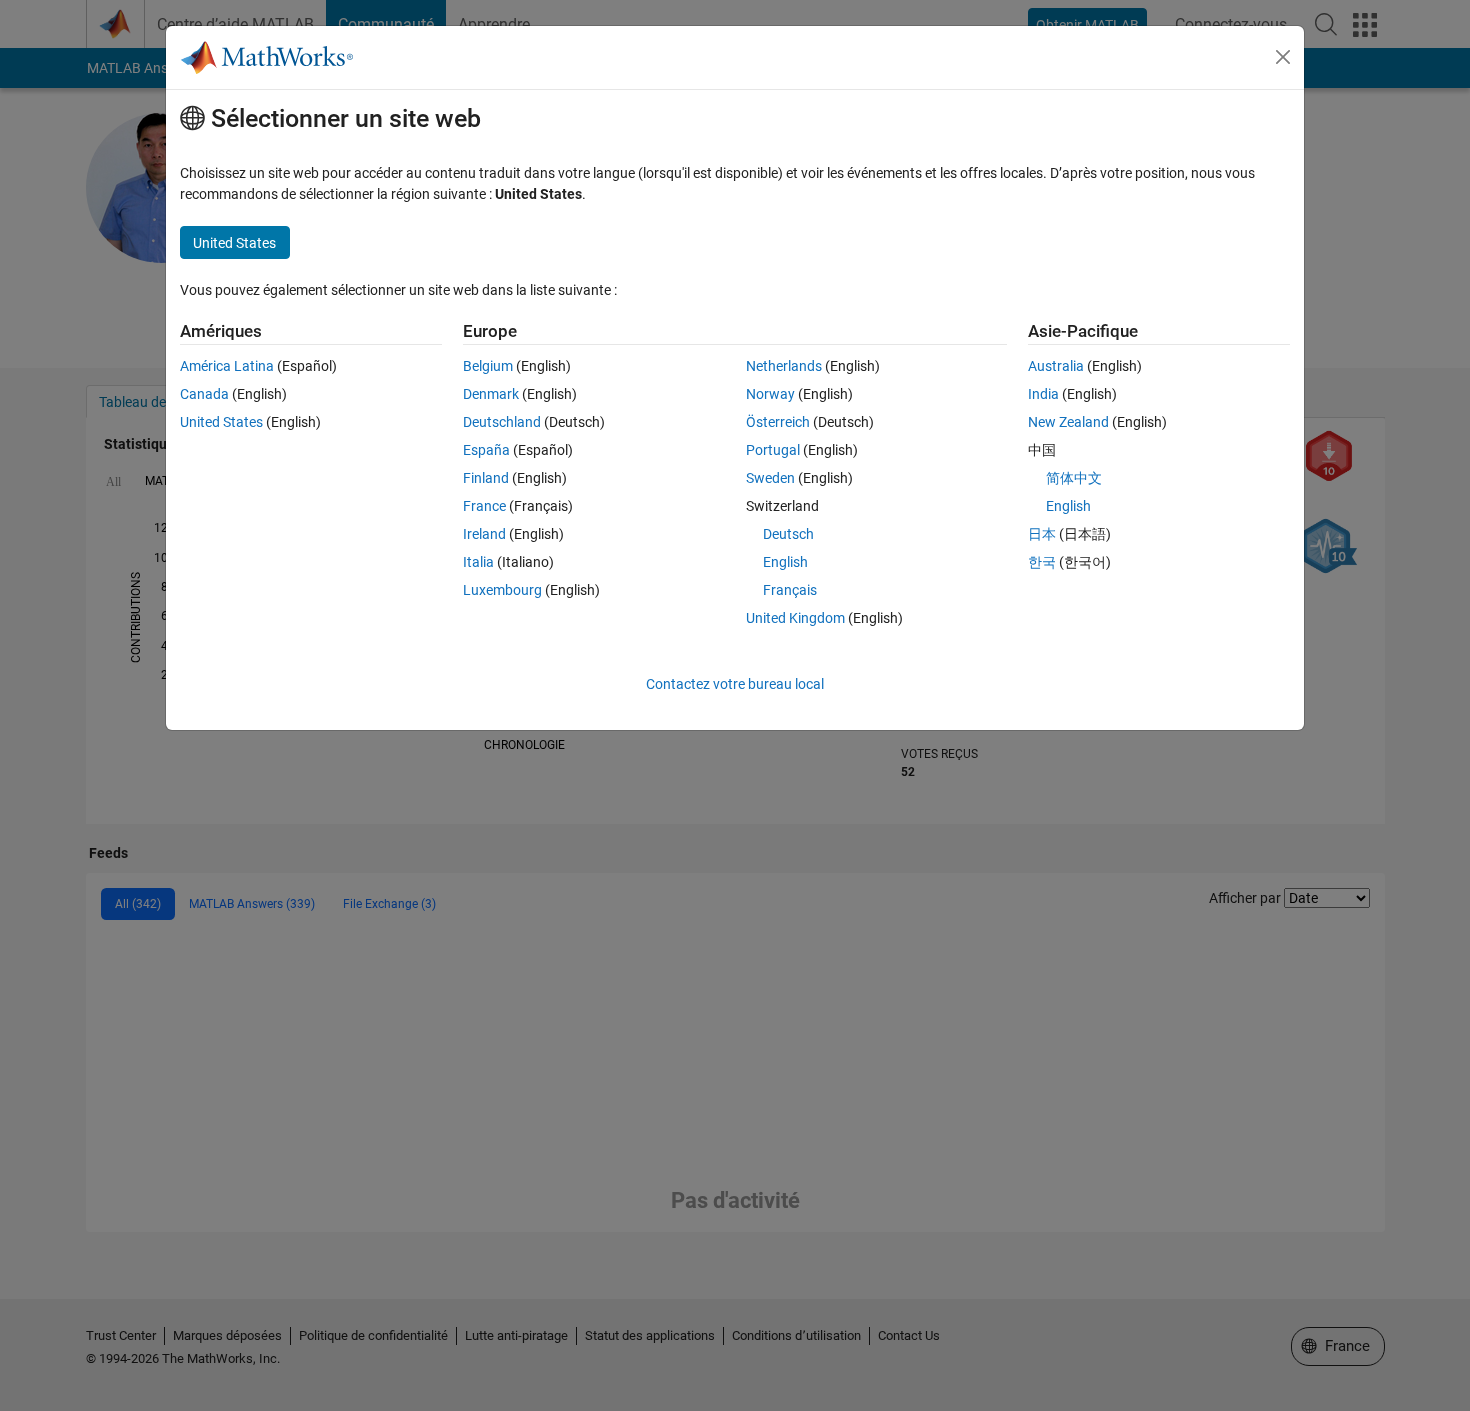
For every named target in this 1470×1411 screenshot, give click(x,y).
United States (221, 422)
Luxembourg (502, 590)
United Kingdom (795, 618)
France (484, 506)
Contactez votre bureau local (735, 684)
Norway (770, 394)
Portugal (773, 450)
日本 (1042, 534)
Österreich (778, 422)
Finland (486, 478)
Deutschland (502, 422)
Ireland (484, 534)
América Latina (227, 366)
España (486, 450)
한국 (1042, 562)
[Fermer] (1283, 57)
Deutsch (788, 534)
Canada (204, 394)
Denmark (491, 394)
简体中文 (1074, 478)
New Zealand (1068, 422)
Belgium (488, 366)
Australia (1056, 366)
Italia (478, 562)
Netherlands (784, 366)
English (785, 562)
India (1043, 394)
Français (790, 590)
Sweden (770, 478)
